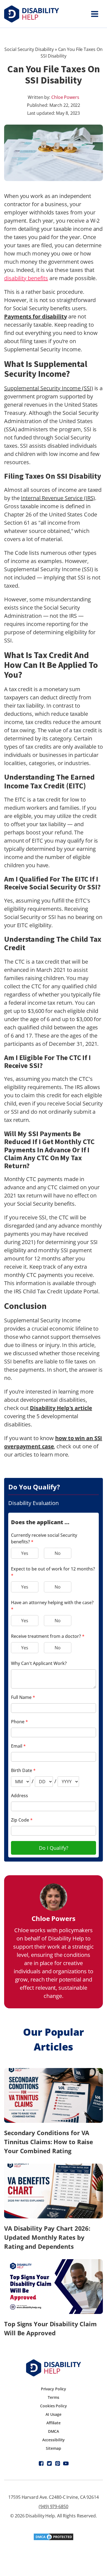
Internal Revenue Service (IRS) (58, 498)
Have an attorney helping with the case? (52, 1606)
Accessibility (54, 2440)
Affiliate (54, 2423)
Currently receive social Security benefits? (44, 1538)
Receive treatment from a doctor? (48, 1636)
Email (18, 1746)
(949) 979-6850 (54, 2506)
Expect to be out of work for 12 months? (53, 1572)
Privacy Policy (54, 2389)
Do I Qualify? (54, 1848)
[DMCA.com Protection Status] (54, 2539)
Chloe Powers (65, 97)
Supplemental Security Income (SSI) (49, 388)
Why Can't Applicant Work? (39, 1663)
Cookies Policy (54, 2406)
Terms (54, 2397)
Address (19, 1796)
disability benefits (26, 278)
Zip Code (22, 1820)
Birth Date (23, 1770)
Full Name (23, 1697)
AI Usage (53, 2414)
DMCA (54, 2431)
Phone (19, 1722)
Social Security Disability (29, 49)
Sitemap (53, 2448)
